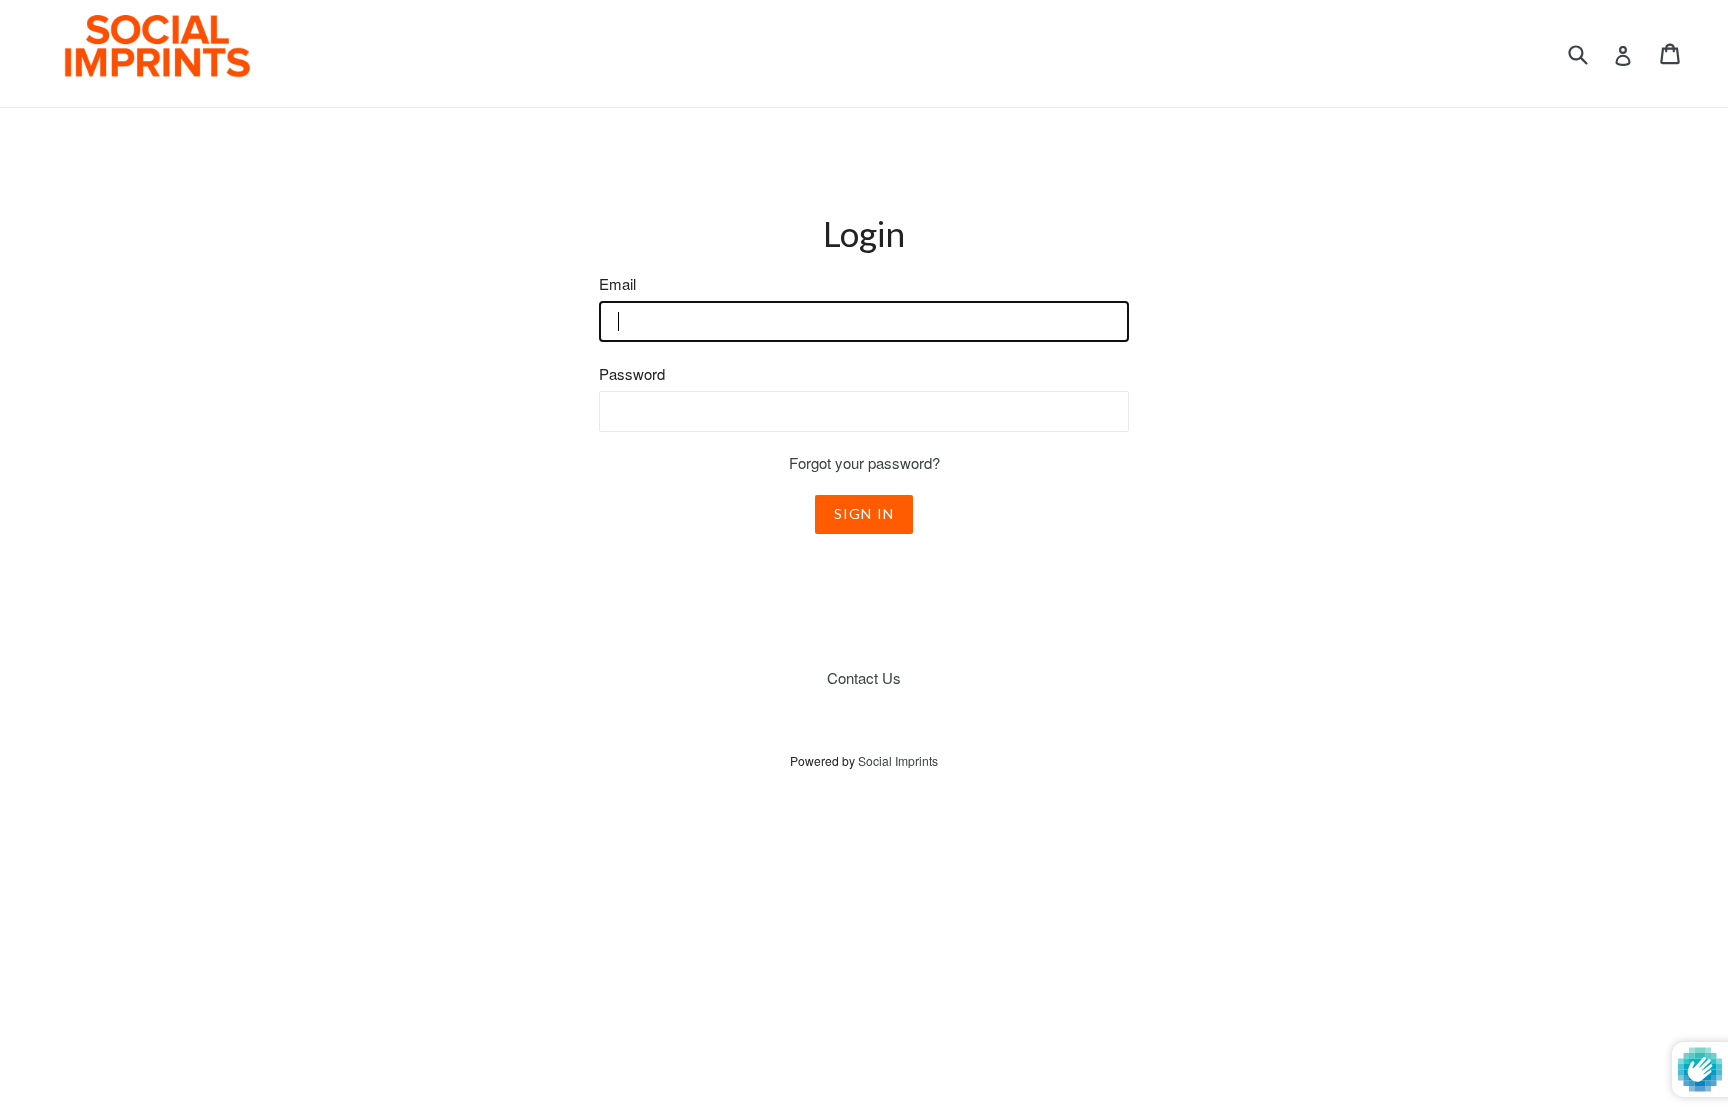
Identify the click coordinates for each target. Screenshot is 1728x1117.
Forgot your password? (864, 462)
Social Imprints (898, 760)
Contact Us (864, 677)
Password (632, 373)
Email (617, 283)
